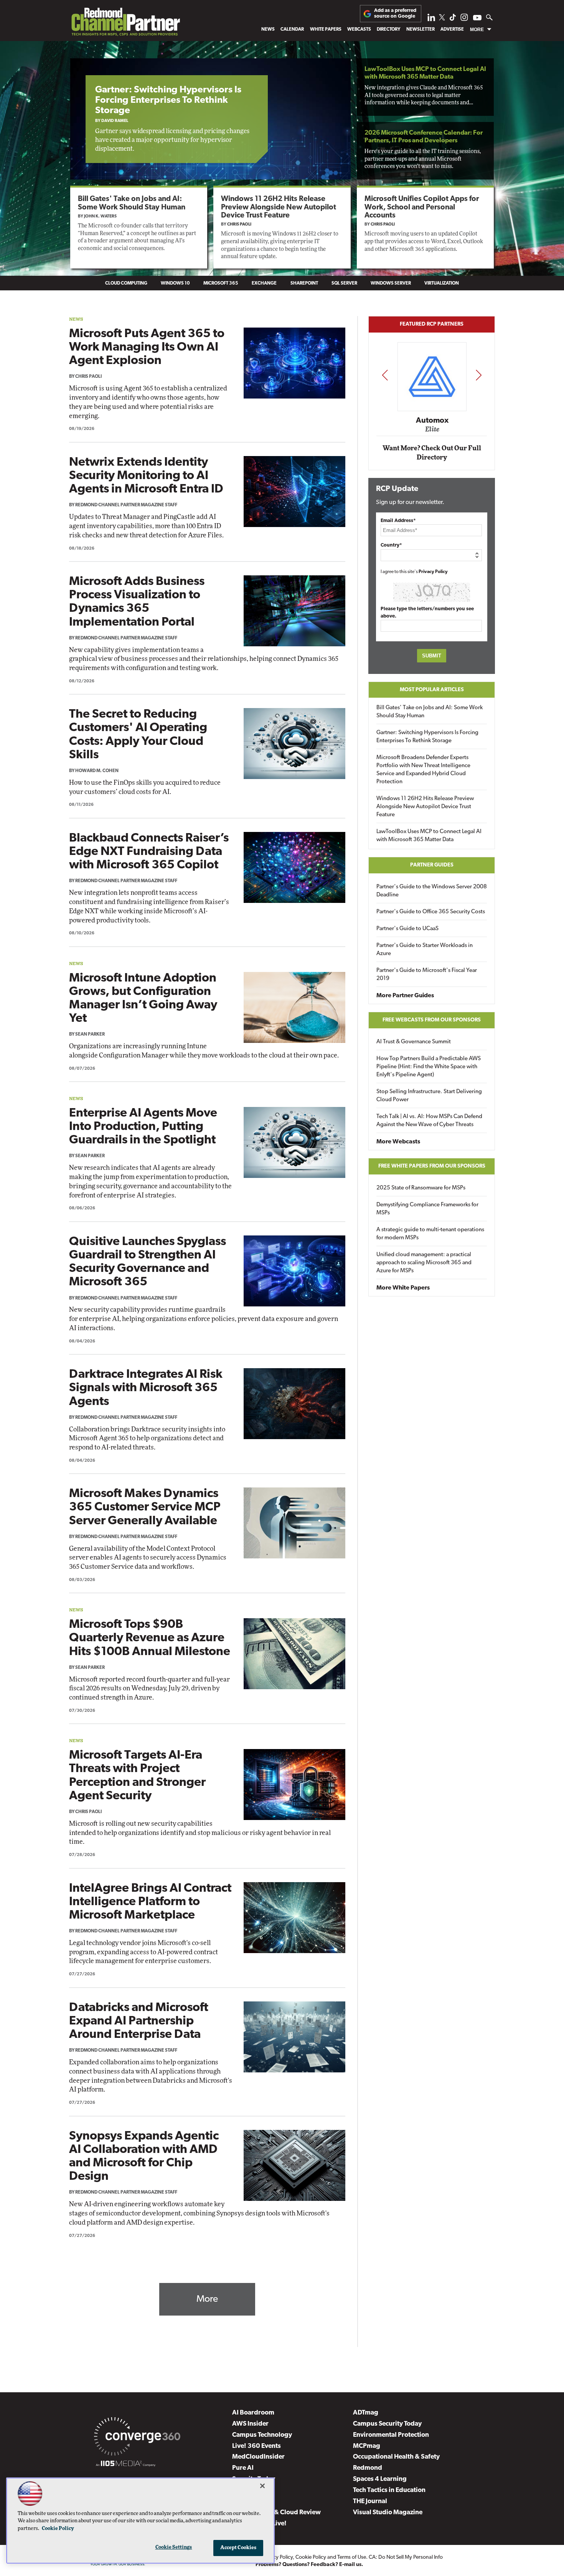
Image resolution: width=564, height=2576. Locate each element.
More (477, 30)
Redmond (368, 2468)
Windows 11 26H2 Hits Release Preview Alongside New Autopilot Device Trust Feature (279, 207)
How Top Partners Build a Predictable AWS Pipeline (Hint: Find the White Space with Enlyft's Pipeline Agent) (429, 1067)
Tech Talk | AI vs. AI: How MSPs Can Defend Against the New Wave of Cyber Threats (429, 1121)
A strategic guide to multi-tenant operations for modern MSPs (430, 1234)
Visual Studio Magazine (388, 2513)
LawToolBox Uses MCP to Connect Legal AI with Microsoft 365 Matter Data (429, 836)
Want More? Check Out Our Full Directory (432, 453)
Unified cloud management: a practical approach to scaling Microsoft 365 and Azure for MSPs (424, 1263)
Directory (388, 30)
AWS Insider (250, 2424)
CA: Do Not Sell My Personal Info (406, 2557)
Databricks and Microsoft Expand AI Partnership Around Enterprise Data (139, 2021)
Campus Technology (262, 2435)
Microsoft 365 (221, 283)
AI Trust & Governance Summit (414, 1042)
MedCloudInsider (258, 2457)
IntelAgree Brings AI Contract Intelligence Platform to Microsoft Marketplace (150, 1902)
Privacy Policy (433, 572)
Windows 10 (175, 283)
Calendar (292, 30)
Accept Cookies (238, 2548)
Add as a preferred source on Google (395, 13)
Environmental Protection (391, 2435)
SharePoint (304, 283)
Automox (432, 420)
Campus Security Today (387, 2424)
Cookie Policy (311, 2557)
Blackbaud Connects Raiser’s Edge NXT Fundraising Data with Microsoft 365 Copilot (149, 852)
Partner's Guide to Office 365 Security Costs (431, 912)
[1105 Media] (126, 2465)
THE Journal (370, 2501)
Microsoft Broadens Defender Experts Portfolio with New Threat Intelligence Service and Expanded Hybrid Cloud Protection (423, 770)
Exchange (264, 283)
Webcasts (359, 30)
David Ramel (115, 121)
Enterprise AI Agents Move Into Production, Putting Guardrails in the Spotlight (143, 1127)
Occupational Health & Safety (396, 2457)
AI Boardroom (253, 2413)
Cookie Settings (174, 2547)
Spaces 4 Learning (380, 2479)
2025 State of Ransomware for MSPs (421, 1188)
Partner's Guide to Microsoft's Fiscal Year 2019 (427, 975)
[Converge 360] (137, 2438)
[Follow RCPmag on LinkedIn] (431, 19)
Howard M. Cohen (97, 771)
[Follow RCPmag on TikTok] (453, 19)
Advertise (452, 30)
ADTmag (366, 2413)
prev (385, 375)
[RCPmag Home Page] (125, 24)
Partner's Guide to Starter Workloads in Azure (425, 950)
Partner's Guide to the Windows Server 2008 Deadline (432, 891)
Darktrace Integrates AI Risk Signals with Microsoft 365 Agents (146, 1388)
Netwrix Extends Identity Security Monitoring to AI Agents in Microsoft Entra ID (146, 476)
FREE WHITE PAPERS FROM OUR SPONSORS (432, 1166)
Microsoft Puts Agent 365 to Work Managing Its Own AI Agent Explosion (147, 348)
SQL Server (344, 283)
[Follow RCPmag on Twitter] (442, 19)
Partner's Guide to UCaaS (407, 929)
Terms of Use (352, 2557)
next (479, 375)
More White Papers (403, 1288)
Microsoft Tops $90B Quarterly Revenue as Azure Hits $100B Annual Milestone (150, 1638)
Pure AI (243, 2468)
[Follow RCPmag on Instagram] (464, 19)
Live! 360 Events (256, 2446)
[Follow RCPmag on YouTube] (477, 19)
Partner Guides (432, 865)
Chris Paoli (239, 225)
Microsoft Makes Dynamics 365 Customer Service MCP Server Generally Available (145, 1507)
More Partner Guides (405, 996)
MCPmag (367, 2446)
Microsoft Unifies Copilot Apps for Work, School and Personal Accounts (422, 207)
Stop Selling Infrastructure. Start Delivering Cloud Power (429, 1096)
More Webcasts (398, 1142)
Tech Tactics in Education (389, 2490)
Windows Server (391, 283)
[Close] (262, 2486)
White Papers (326, 30)
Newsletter (421, 30)
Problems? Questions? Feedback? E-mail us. (309, 2565)
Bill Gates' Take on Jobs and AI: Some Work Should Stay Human (430, 712)
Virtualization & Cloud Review (276, 2513)
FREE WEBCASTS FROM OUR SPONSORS (432, 1020)
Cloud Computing (126, 283)
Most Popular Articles (432, 690)
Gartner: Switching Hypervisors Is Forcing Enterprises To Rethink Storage (168, 100)
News (268, 30)
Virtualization (442, 283)
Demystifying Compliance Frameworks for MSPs (427, 1209)
